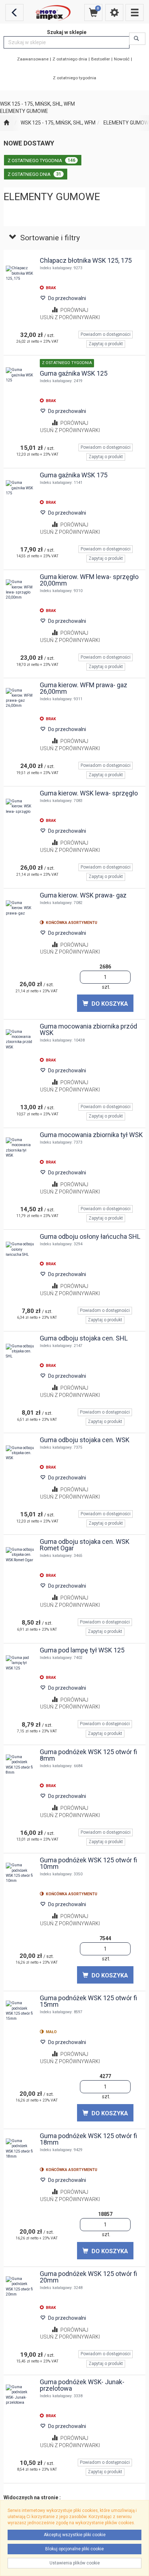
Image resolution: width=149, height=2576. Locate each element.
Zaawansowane (33, 59)
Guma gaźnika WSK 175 (74, 475)
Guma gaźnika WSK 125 (74, 373)
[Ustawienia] (114, 12)
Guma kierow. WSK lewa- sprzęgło (89, 793)
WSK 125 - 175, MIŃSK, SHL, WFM (58, 123)
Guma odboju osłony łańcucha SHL (90, 1236)
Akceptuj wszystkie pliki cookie (75, 2535)
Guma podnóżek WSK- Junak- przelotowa (82, 2385)
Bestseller (101, 59)
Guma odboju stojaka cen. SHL (84, 1338)
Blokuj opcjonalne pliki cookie (74, 2549)
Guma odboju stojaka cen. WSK (85, 1440)
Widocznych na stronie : (32, 2497)
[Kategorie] (135, 12)
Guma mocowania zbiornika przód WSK (88, 1029)
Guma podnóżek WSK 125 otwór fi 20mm (88, 2277)
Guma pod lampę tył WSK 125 (82, 1650)
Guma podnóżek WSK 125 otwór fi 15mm (88, 2001)
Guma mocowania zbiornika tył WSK (91, 1135)
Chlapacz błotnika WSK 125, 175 (86, 260)
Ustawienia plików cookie (75, 2563)
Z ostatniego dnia (70, 59)
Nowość (122, 59)
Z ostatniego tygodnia (74, 78)
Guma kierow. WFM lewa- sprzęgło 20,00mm (89, 580)
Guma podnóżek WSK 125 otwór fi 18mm (88, 2139)
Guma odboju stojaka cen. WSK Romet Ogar (85, 1545)
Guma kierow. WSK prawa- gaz (83, 895)
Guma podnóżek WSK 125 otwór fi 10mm (88, 1863)
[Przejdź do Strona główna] (6, 123)
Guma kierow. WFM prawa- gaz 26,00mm (84, 688)
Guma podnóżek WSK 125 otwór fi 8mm (88, 1755)
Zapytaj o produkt (106, 344)
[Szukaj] (137, 39)
